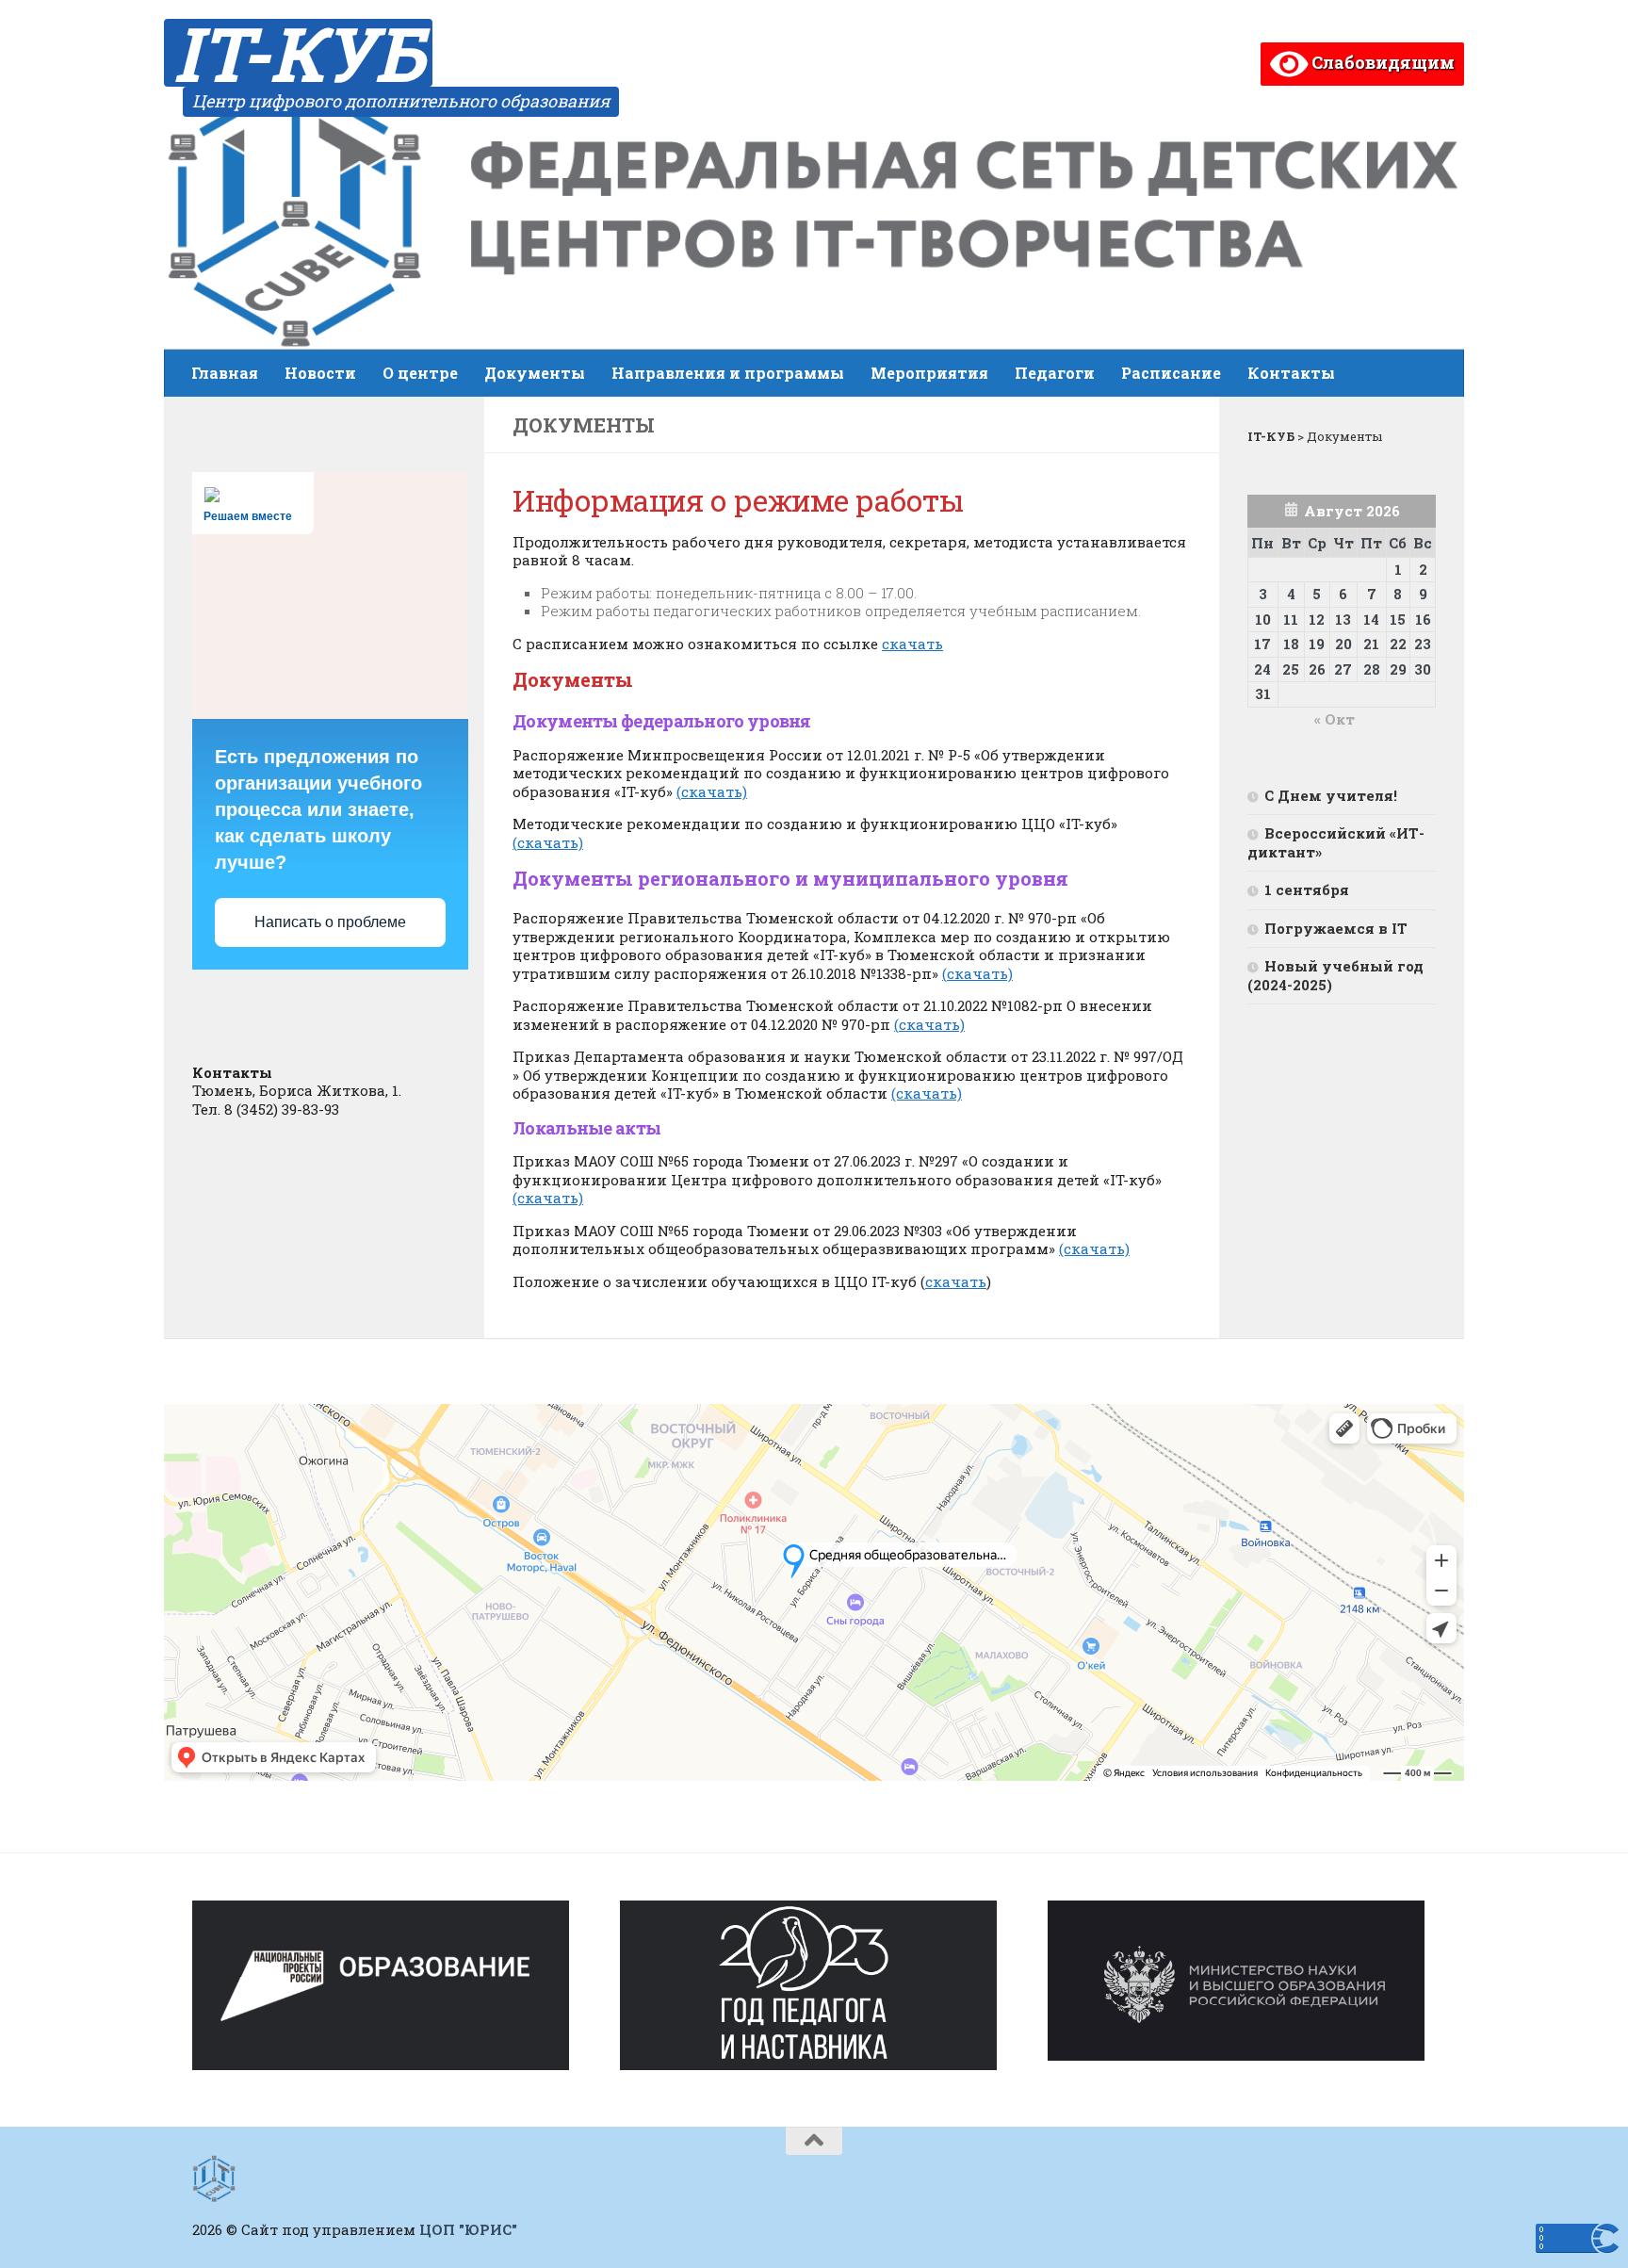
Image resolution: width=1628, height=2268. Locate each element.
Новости (320, 373)
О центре (420, 373)
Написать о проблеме (330, 922)
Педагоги (1055, 373)
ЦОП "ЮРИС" (468, 2229)
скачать (912, 644)
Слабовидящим (1381, 62)
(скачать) (712, 791)
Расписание (1171, 373)
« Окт (1335, 719)
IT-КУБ (298, 53)
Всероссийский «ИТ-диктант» (1336, 842)
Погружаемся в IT (1336, 928)
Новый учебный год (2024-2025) (1335, 975)
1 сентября (1307, 889)
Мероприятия (929, 373)
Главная (225, 373)
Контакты (1291, 373)
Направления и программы (728, 373)
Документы (535, 373)
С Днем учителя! (1331, 795)
